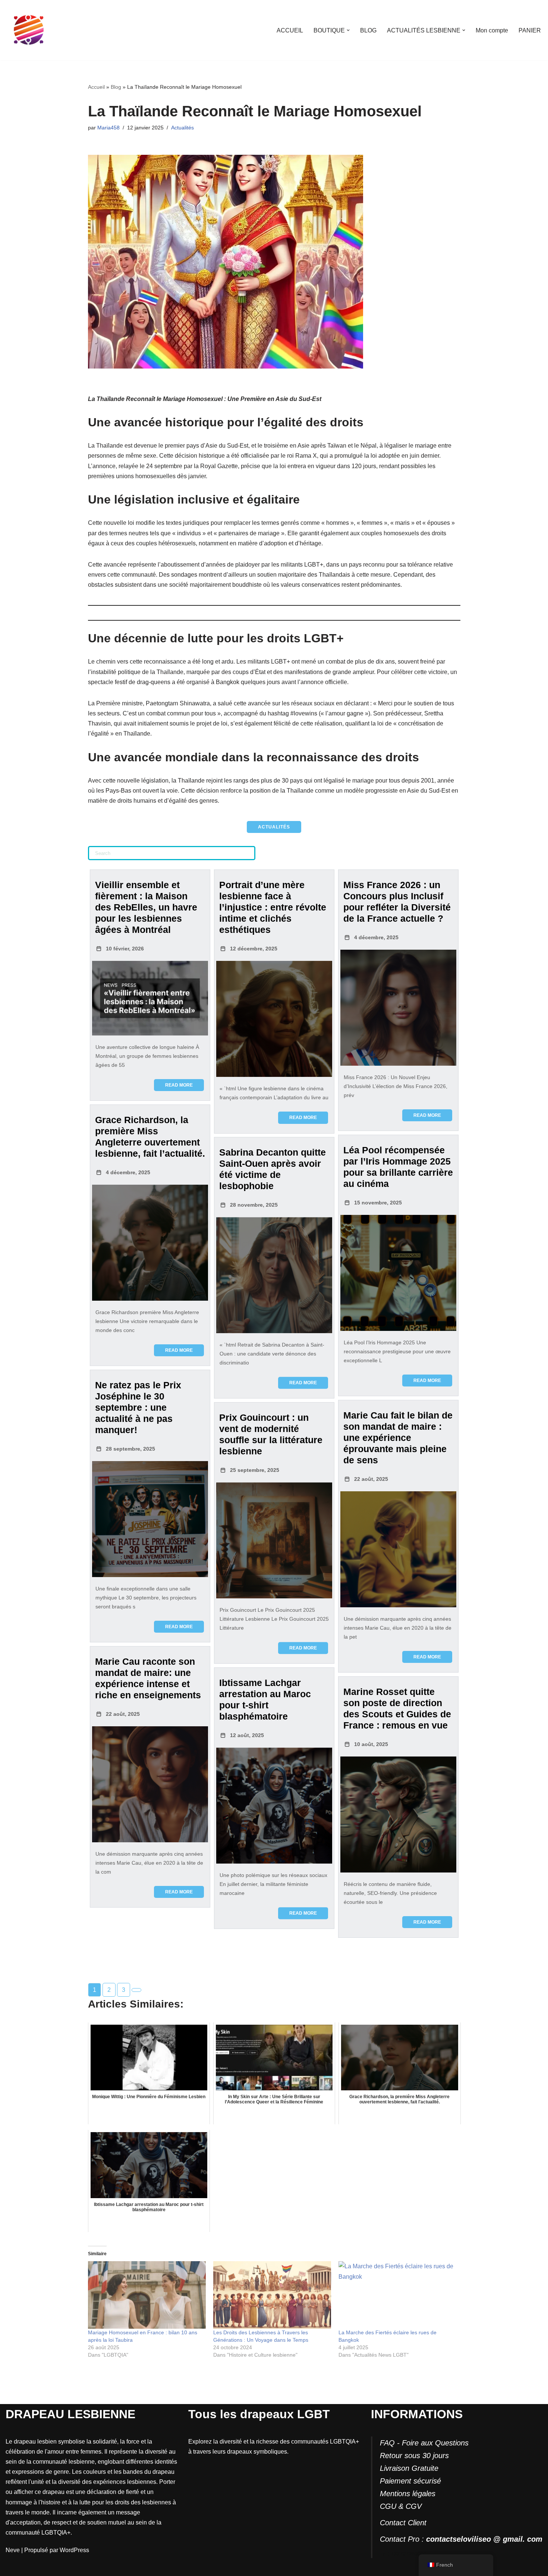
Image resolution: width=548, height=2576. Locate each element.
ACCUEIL (290, 30)
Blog (116, 87)
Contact (393, 2523)
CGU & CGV (401, 2506)
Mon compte (492, 30)
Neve (13, 2550)
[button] (348, 30)
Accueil (96, 87)
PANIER (530, 30)
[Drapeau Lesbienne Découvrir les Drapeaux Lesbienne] (29, 30)
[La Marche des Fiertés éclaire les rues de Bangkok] (397, 2295)
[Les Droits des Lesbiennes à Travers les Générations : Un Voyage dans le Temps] (272, 2295)
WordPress (74, 2550)
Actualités (182, 128)
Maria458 (108, 128)
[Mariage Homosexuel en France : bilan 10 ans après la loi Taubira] (147, 2295)
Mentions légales (408, 2494)
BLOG (368, 30)
